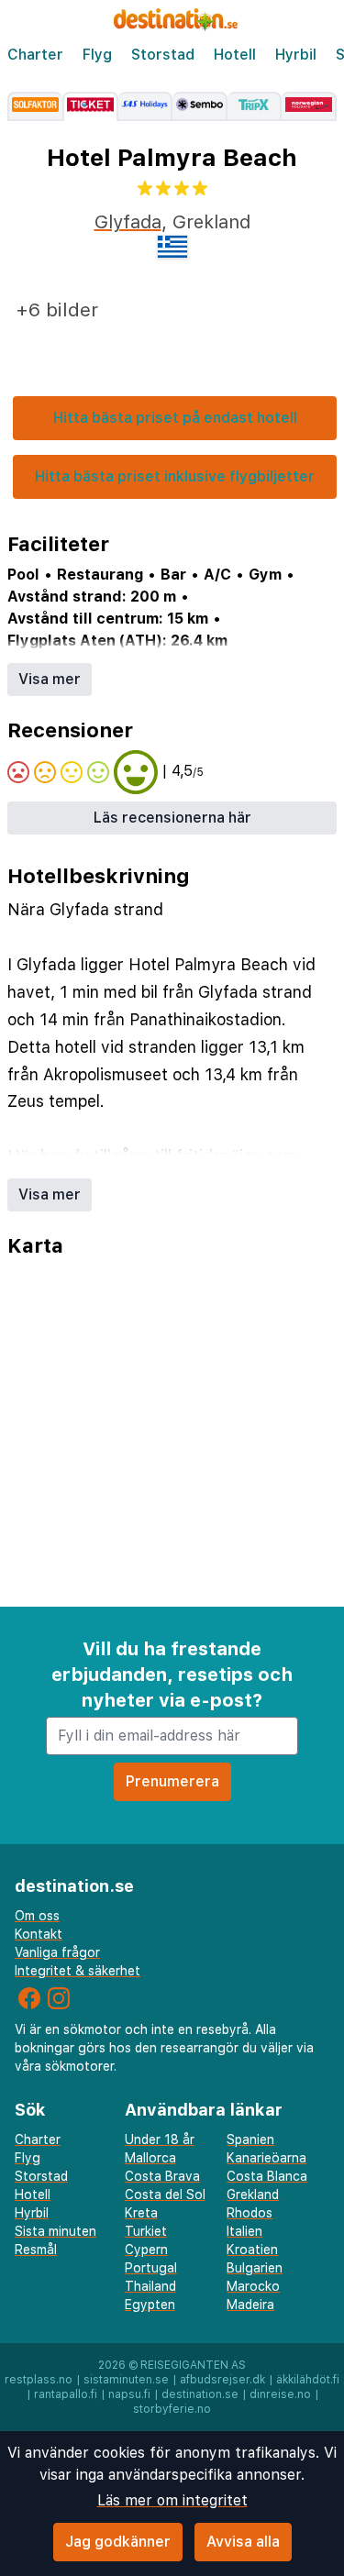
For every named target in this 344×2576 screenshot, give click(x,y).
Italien (244, 2231)
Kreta (141, 2213)
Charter (35, 55)
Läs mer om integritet (172, 2500)
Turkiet (146, 2231)
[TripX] (255, 106)
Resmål (36, 2250)
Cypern (146, 2250)
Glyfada (128, 222)
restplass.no (39, 2380)
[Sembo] (200, 106)
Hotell (235, 55)
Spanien (250, 2139)
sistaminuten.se (126, 2380)
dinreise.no (280, 2394)
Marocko (253, 2286)
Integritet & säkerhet (78, 1971)
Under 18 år (160, 2139)
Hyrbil (296, 55)
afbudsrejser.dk (222, 2380)
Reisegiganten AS (193, 2365)
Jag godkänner (118, 2542)
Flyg (97, 55)
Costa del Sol (165, 2195)
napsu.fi (129, 2394)
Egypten (150, 2305)
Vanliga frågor (57, 1952)
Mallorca (150, 2158)
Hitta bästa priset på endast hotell (175, 418)
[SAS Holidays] (146, 106)
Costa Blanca (267, 2176)
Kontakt (39, 1934)
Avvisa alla (243, 2542)
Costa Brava (162, 2176)
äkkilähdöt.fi (308, 2380)
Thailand (150, 2286)
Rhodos (250, 2213)
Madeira (250, 2305)
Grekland (253, 2195)
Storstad (163, 55)
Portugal (151, 2268)
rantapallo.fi (66, 2394)
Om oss (37, 1916)
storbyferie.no (172, 2409)
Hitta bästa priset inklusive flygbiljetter (175, 476)
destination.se (200, 2394)
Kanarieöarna (266, 2158)
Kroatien (252, 2250)
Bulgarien (255, 2268)
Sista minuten (55, 2231)
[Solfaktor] (35, 106)
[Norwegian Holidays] (309, 106)
